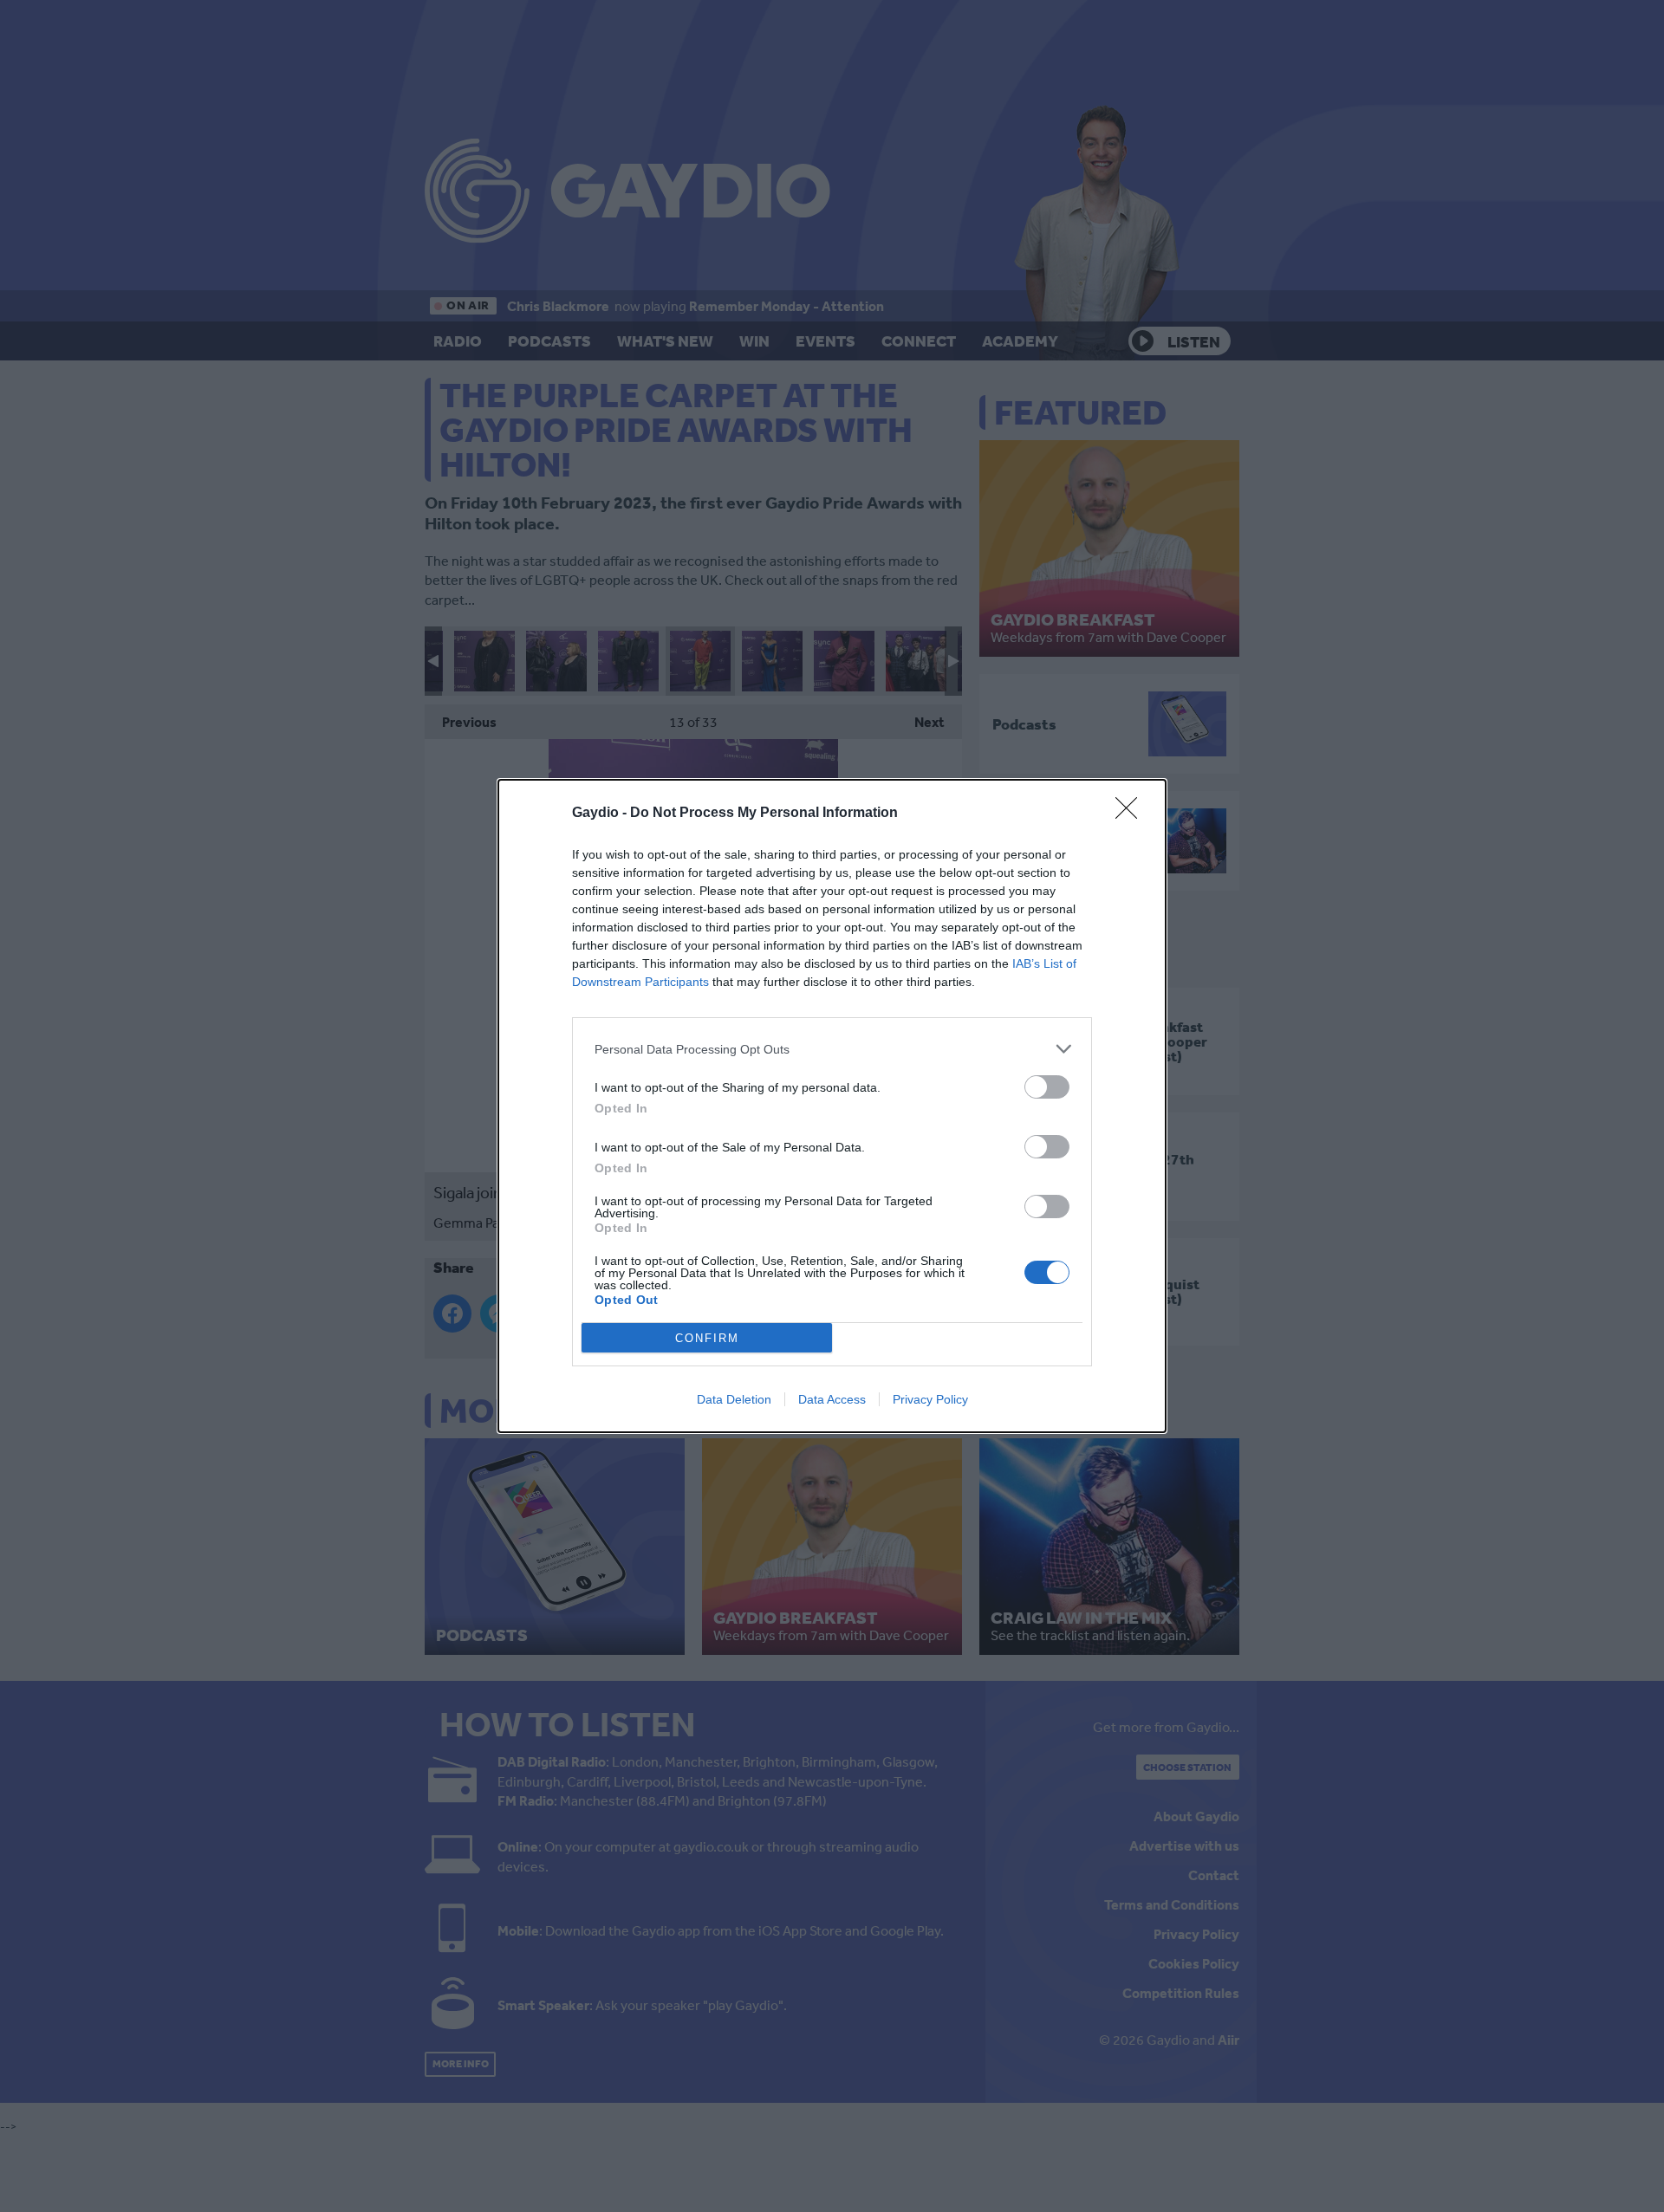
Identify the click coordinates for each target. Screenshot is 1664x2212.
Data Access (832, 1399)
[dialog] (832, 1106)
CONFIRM (707, 1338)
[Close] (1132, 814)
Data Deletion (734, 1399)
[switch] (1047, 1087)
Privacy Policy (930, 1399)
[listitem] (832, 1049)
